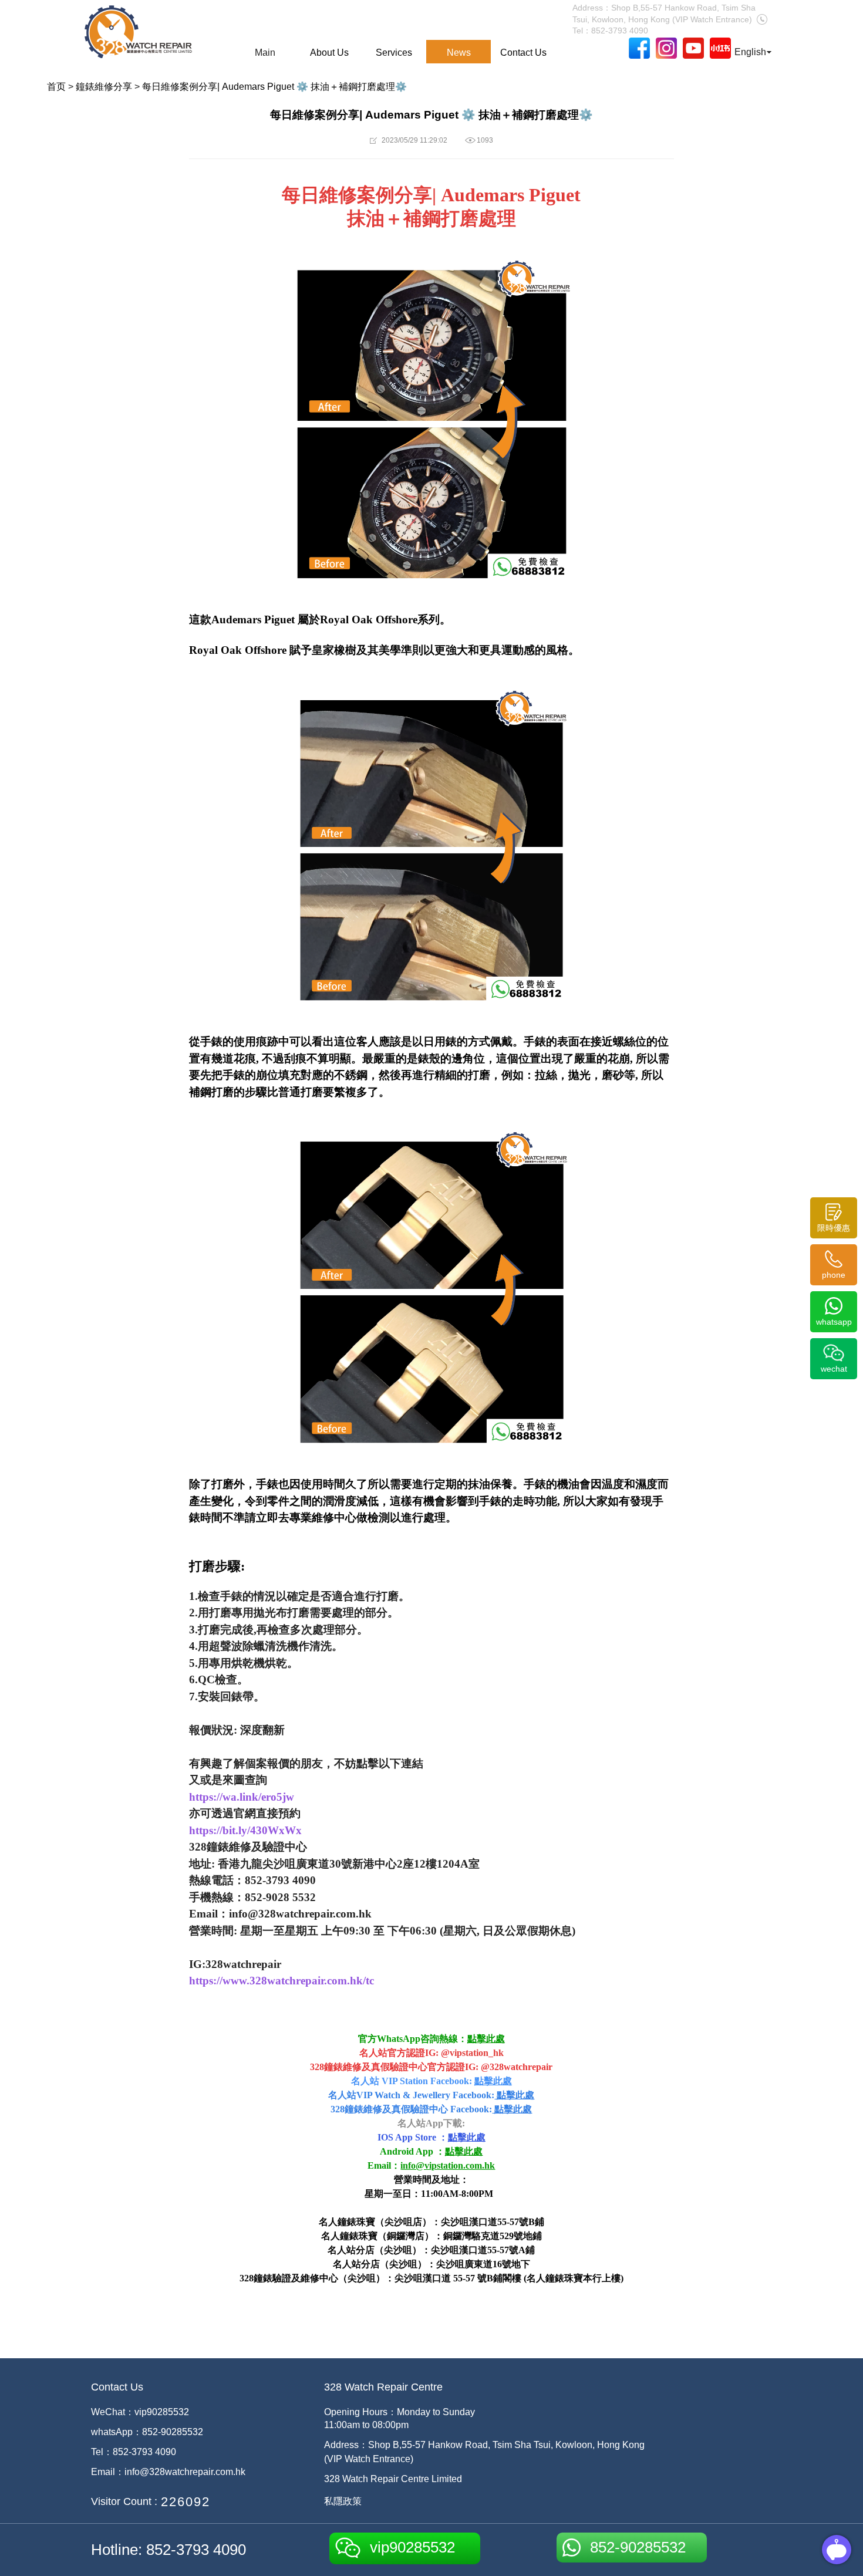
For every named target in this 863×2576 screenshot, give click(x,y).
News (459, 53)
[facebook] (639, 48)
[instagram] (666, 48)
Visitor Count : (124, 2501)
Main (265, 53)
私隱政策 (343, 2501)
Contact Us (523, 53)
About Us (329, 53)
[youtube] (693, 48)
